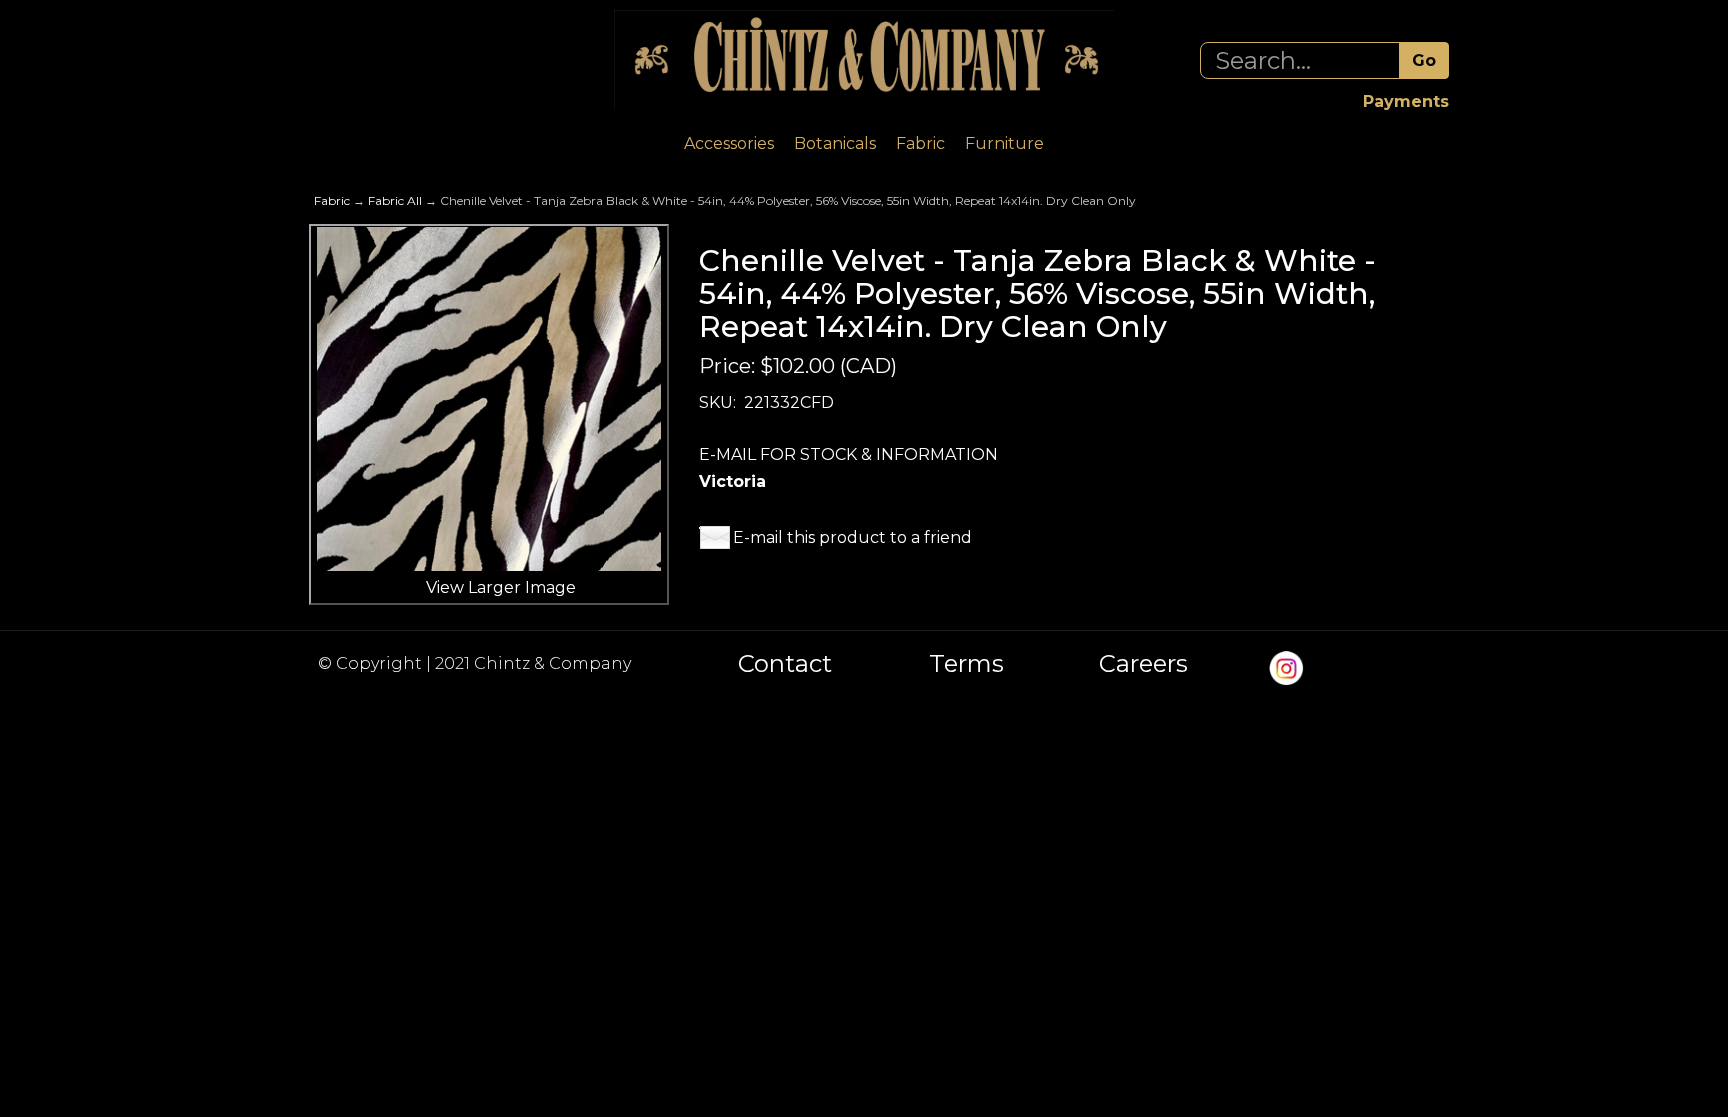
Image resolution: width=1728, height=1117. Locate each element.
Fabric (920, 143)
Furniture (1004, 143)
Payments (1406, 101)
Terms (966, 664)
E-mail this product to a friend (852, 537)
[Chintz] (864, 59)
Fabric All (395, 200)
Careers (1143, 664)
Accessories (729, 143)
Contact (785, 664)
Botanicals (835, 143)
